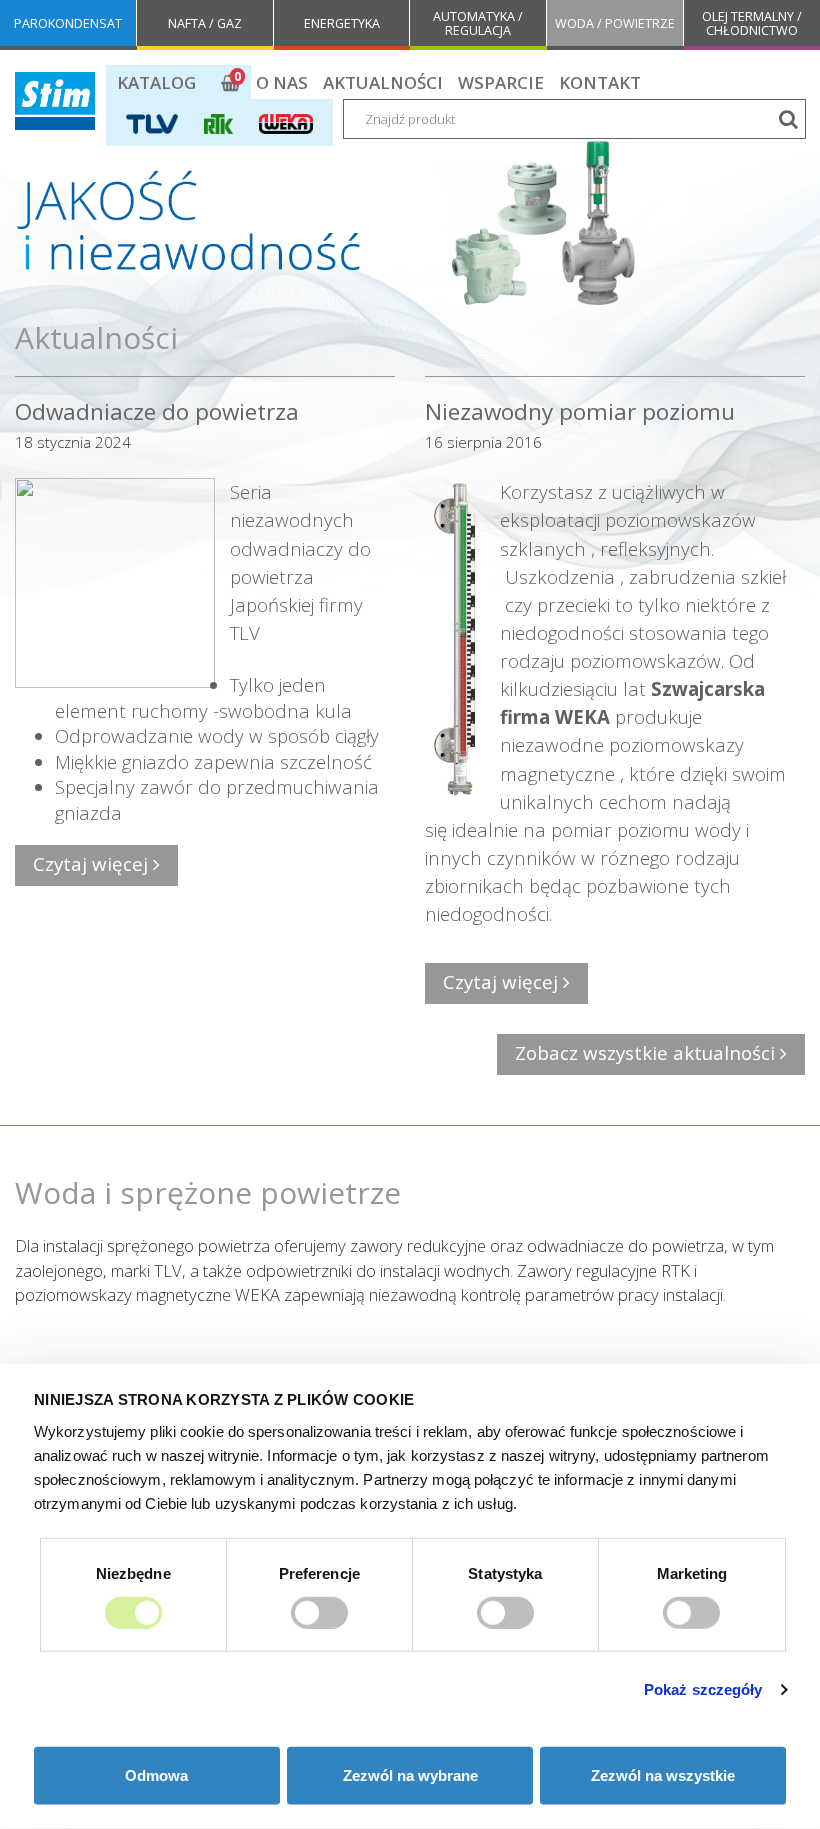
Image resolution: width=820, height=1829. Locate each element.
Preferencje (319, 1572)
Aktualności (383, 82)
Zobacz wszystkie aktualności (647, 1052)
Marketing (692, 1572)
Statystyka (505, 1572)
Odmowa (156, 1775)
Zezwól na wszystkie (663, 1775)
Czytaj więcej (93, 863)
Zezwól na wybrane (410, 1775)
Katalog (156, 82)
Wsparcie (501, 82)
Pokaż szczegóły (703, 1689)
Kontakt (600, 82)
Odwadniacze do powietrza (157, 411)
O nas (282, 82)
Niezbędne (133, 1572)
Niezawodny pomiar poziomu (580, 411)
